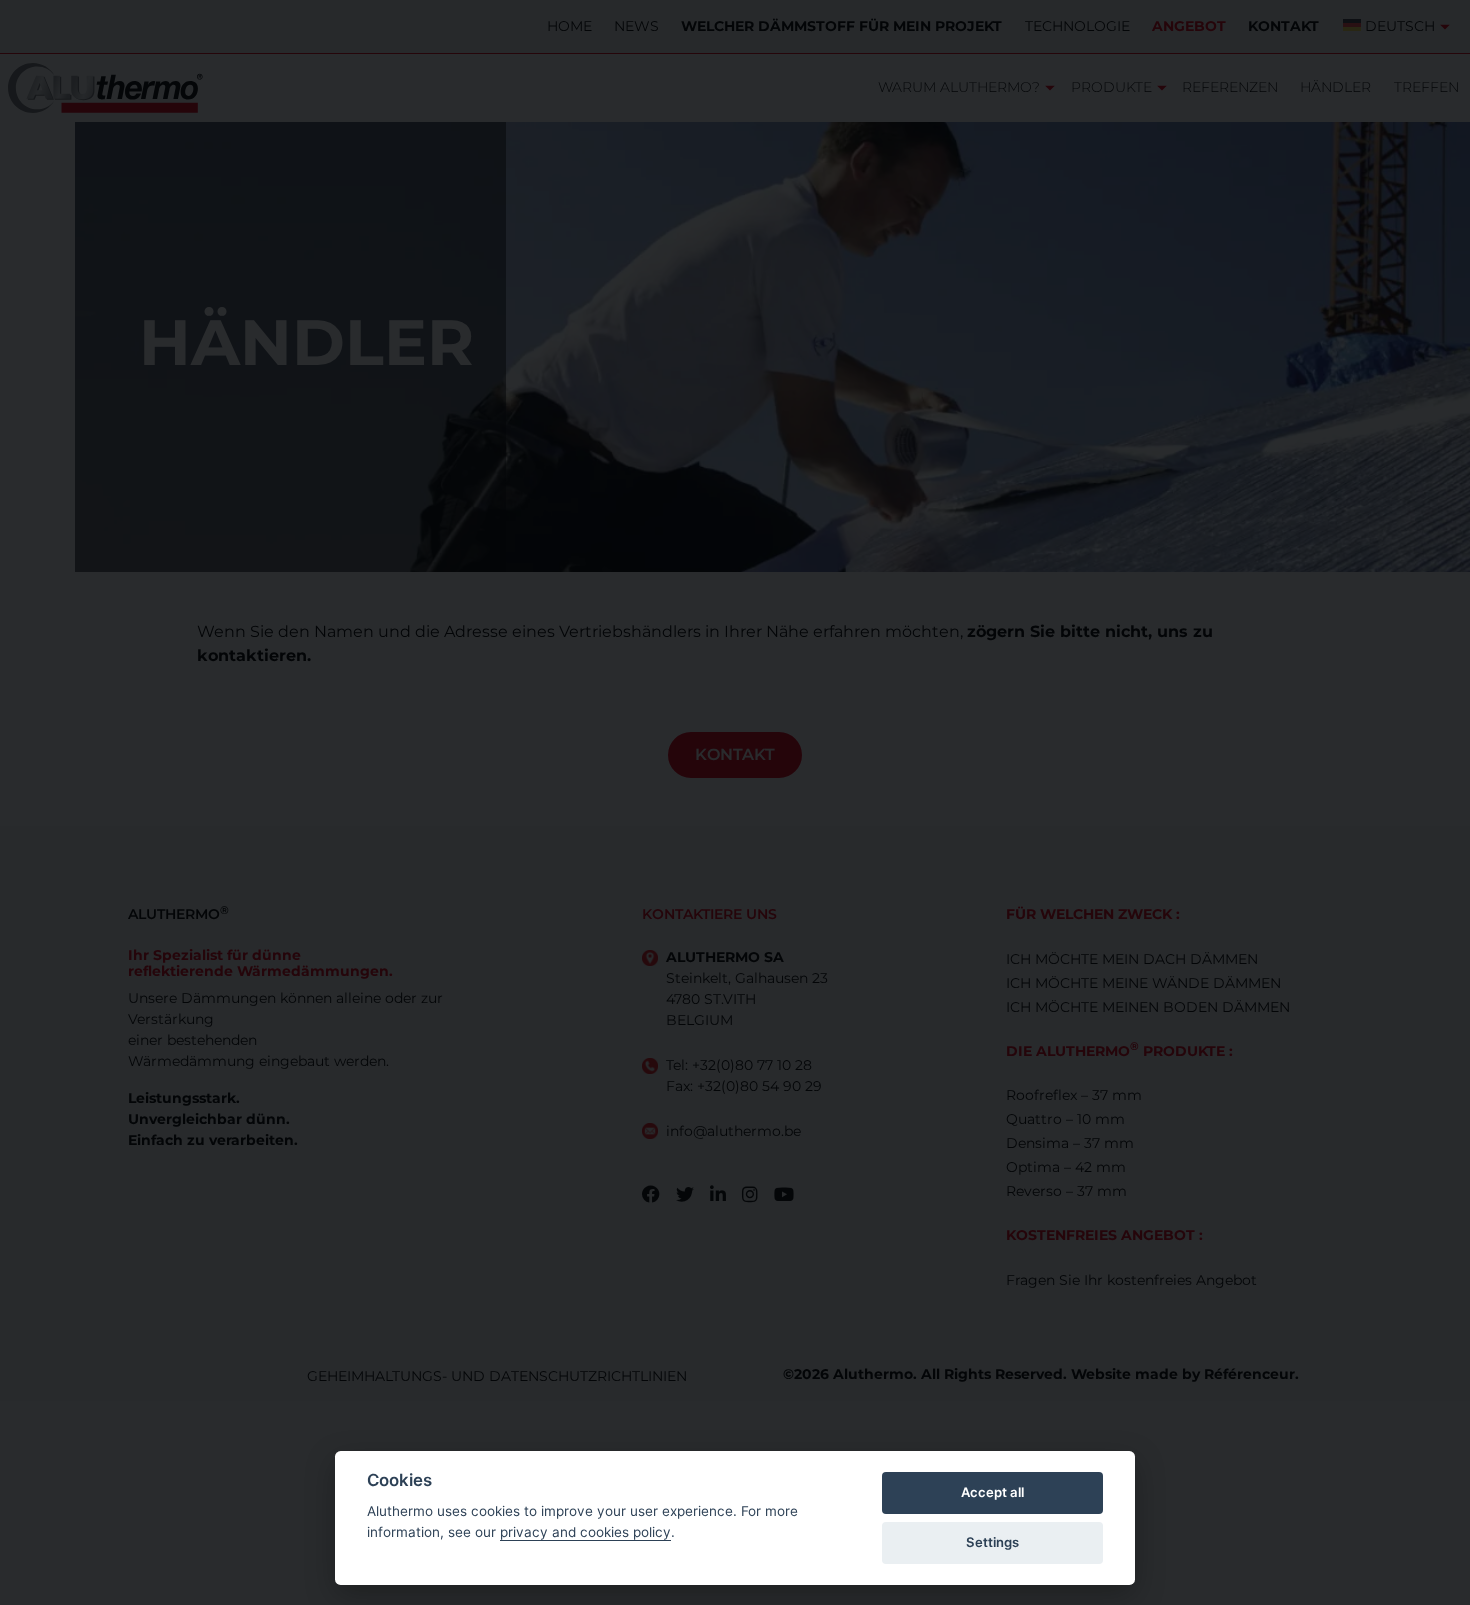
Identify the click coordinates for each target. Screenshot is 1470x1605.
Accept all (992, 1492)
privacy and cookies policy (585, 1532)
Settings (992, 1542)
